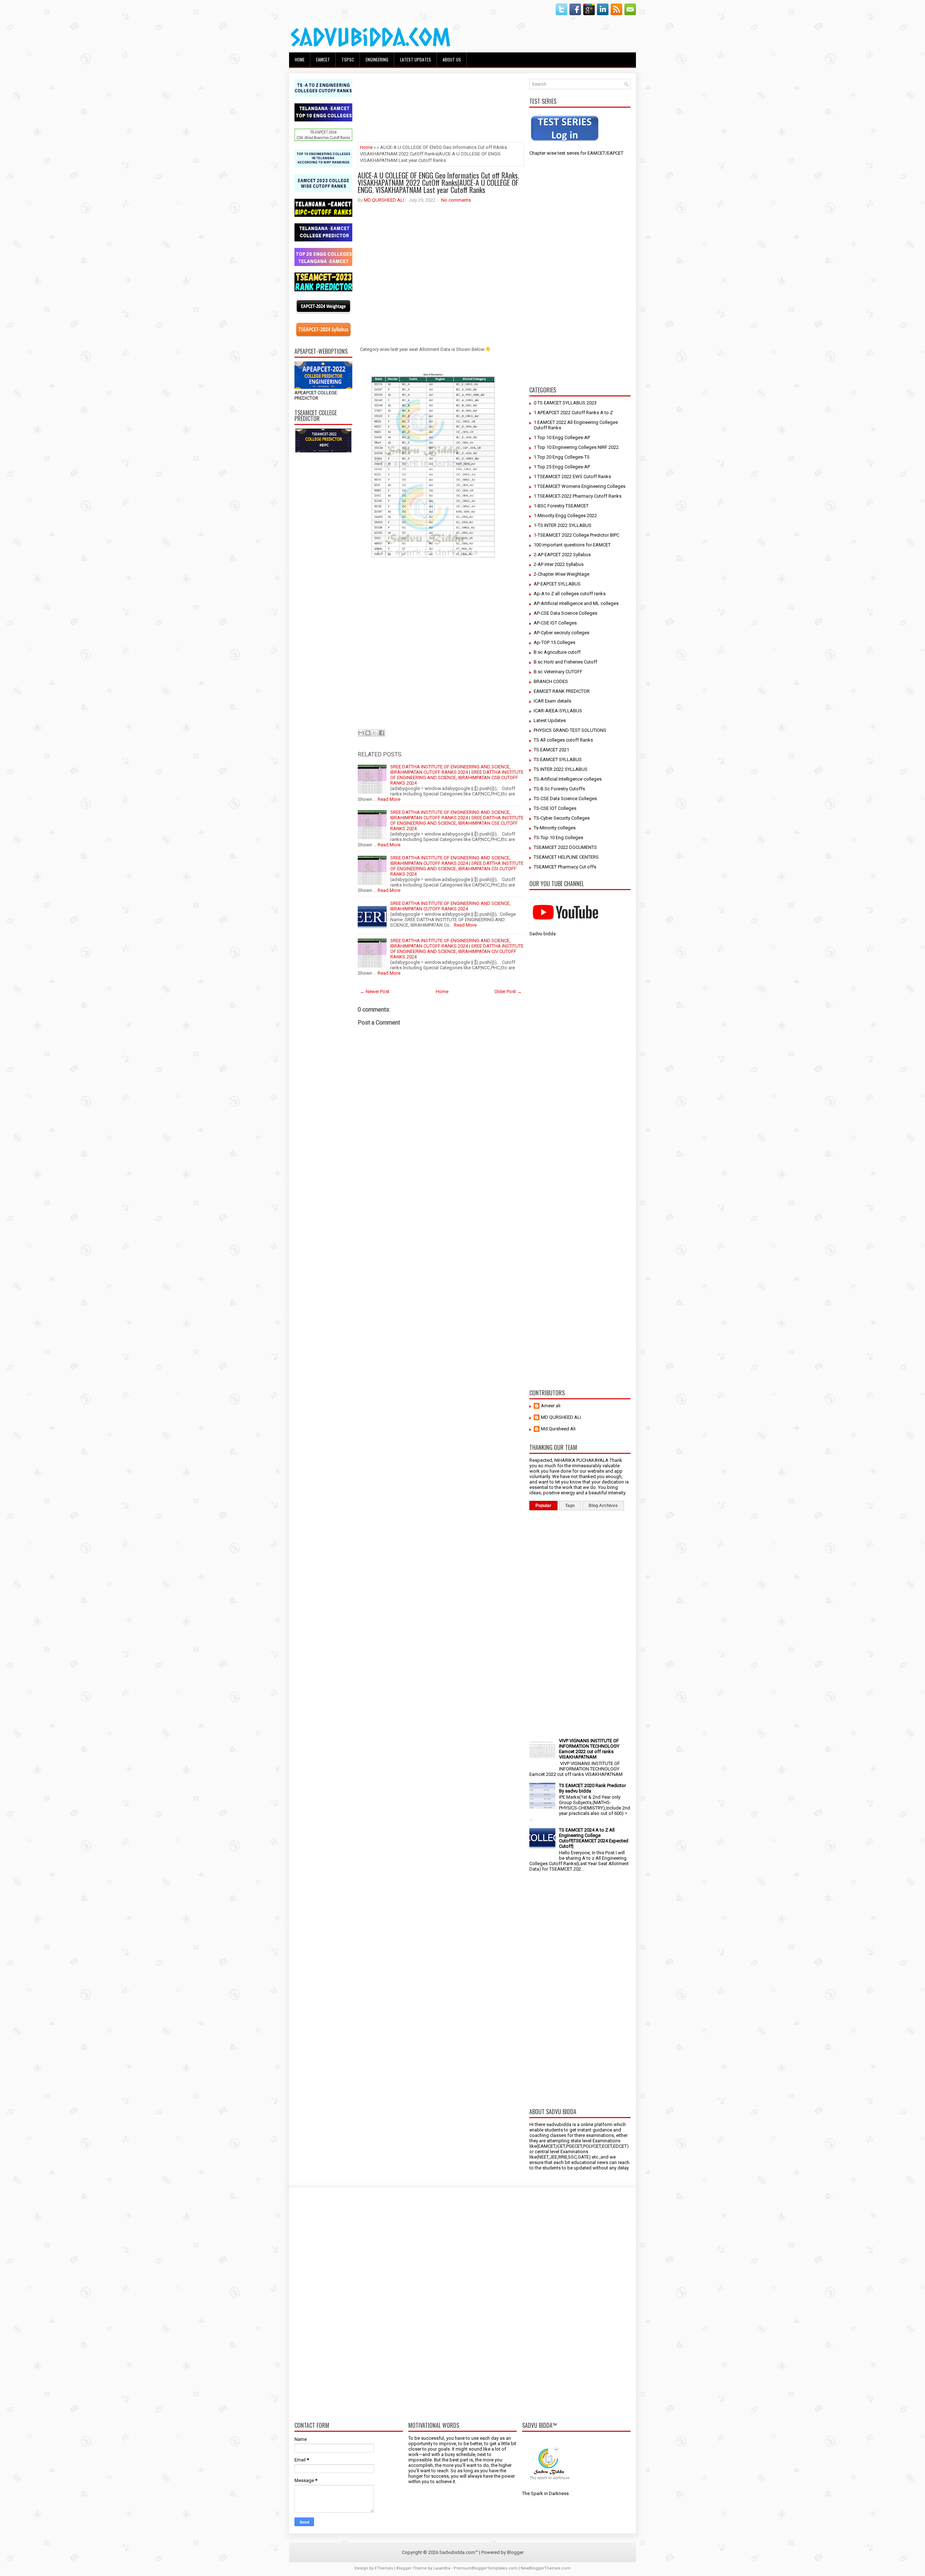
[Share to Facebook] (382, 733)
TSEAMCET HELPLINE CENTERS (566, 857)
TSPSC (348, 59)
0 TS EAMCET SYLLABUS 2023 (565, 403)
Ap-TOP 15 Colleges (554, 642)
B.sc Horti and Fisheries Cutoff (565, 662)
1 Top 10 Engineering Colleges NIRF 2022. (577, 447)
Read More (389, 799)
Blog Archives (603, 1506)
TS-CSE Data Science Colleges (565, 798)
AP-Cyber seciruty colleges (562, 633)
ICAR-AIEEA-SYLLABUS (558, 711)
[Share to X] (375, 733)
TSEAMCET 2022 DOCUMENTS (565, 847)
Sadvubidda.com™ (459, 2552)
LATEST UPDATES (416, 59)
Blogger (515, 2552)
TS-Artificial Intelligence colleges (568, 779)
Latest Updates (550, 720)
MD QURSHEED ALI (384, 200)
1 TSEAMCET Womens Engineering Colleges (580, 486)
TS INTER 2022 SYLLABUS (561, 769)
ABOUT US (452, 59)
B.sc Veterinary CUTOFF (558, 672)
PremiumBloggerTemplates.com (485, 2568)
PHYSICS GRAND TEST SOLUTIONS (570, 730)
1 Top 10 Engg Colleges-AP (562, 437)
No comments (456, 200)
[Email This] (361, 733)
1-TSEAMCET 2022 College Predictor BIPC (576, 535)
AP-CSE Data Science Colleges (565, 613)
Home (300, 59)
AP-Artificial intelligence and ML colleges (576, 603)
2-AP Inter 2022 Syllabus (559, 564)
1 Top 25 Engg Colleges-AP (562, 467)
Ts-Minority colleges (555, 828)
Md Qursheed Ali (558, 1429)
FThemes (384, 2568)
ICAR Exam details (552, 701)
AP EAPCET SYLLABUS (557, 584)
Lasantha (442, 2568)
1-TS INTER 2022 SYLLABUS (563, 525)
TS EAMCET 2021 (551, 750)
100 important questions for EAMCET (572, 545)
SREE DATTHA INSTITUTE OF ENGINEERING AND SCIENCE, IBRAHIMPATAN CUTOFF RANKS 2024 (450, 906)
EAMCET (323, 59)
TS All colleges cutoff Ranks (563, 740)
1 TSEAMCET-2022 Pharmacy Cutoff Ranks (578, 496)
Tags (570, 1506)
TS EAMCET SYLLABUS (558, 759)
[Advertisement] (323, 567)
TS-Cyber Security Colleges (562, 818)
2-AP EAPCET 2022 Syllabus (562, 555)
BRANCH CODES (551, 681)
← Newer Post (375, 991)
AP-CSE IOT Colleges (555, 623)
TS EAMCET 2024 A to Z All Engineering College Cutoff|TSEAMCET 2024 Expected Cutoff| (594, 1838)
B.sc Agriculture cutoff (557, 652)
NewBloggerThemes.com (546, 2568)
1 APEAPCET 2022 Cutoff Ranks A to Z (573, 413)
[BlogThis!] (368, 733)
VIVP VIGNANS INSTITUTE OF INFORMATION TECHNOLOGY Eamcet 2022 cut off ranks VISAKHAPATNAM (589, 1749)
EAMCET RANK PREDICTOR (562, 691)
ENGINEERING (377, 59)
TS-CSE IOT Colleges (555, 808)
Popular (543, 1506)
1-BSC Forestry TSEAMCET (561, 506)
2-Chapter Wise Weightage (562, 574)
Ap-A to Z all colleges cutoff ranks (570, 594)
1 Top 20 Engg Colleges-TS (562, 457)
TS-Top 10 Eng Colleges (558, 838)
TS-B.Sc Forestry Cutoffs (559, 789)
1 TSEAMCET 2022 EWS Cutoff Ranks (572, 476)
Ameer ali (551, 1406)
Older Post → (508, 991)
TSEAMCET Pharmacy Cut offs (565, 867)
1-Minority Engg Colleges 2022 (565, 516)
